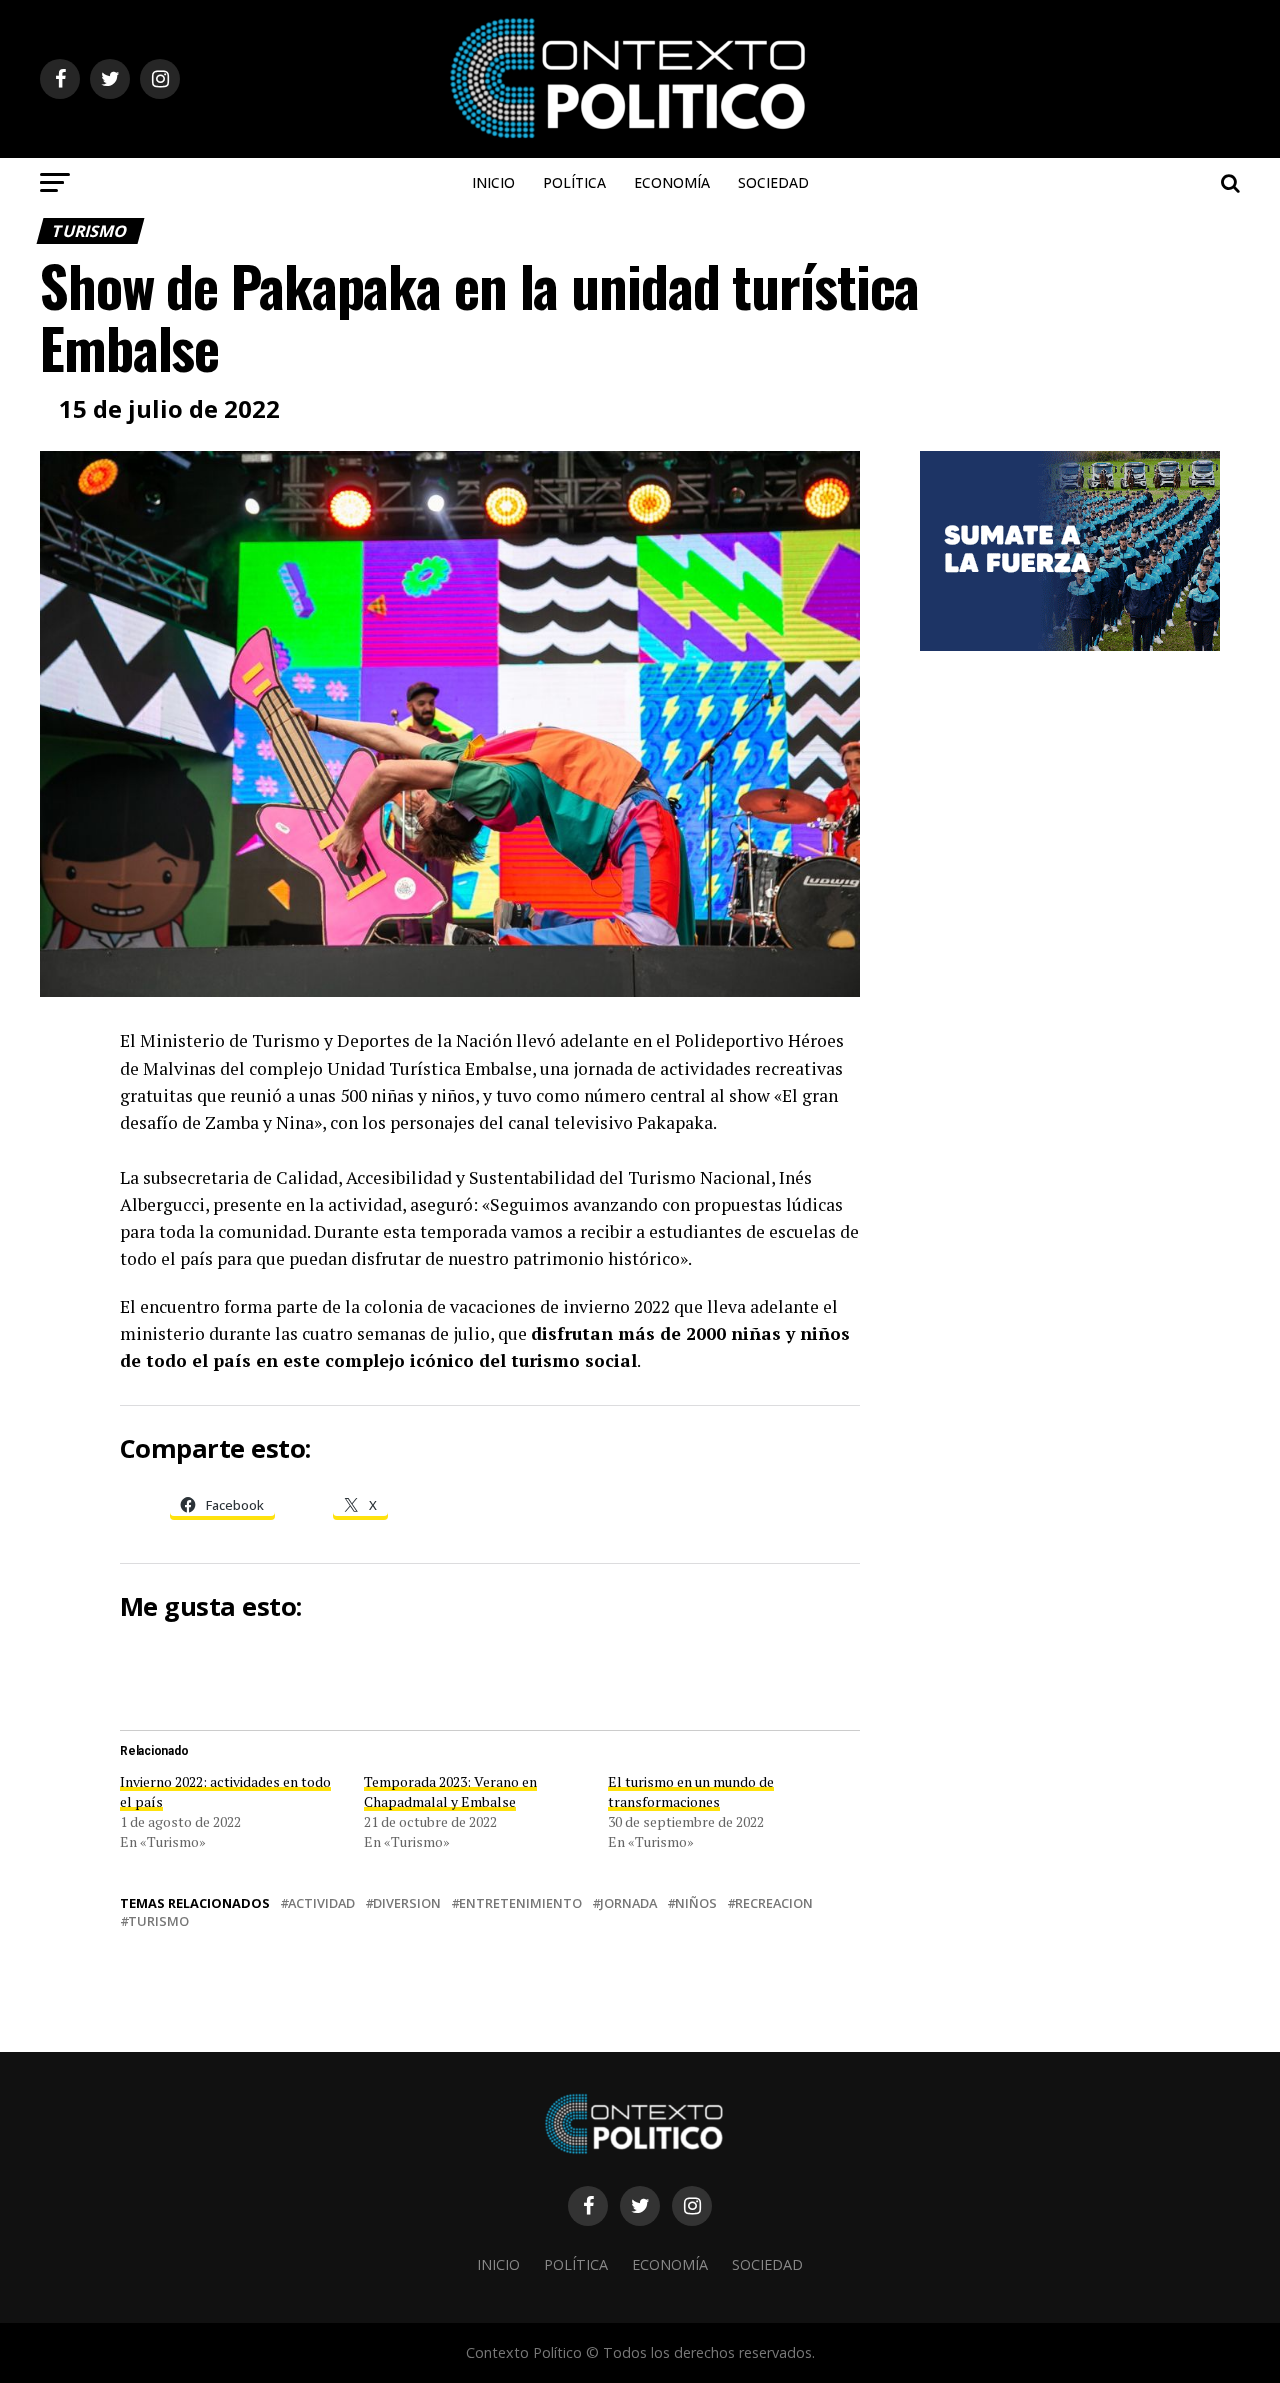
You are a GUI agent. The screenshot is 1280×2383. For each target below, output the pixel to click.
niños (696, 1903)
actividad (321, 1903)
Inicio (493, 182)
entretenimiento (520, 1903)
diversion (407, 1903)
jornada (628, 1903)
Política (574, 182)
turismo (158, 1921)
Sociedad (773, 182)
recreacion (774, 1903)
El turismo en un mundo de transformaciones (691, 1791)
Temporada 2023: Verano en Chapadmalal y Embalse (450, 1791)
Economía (672, 182)
